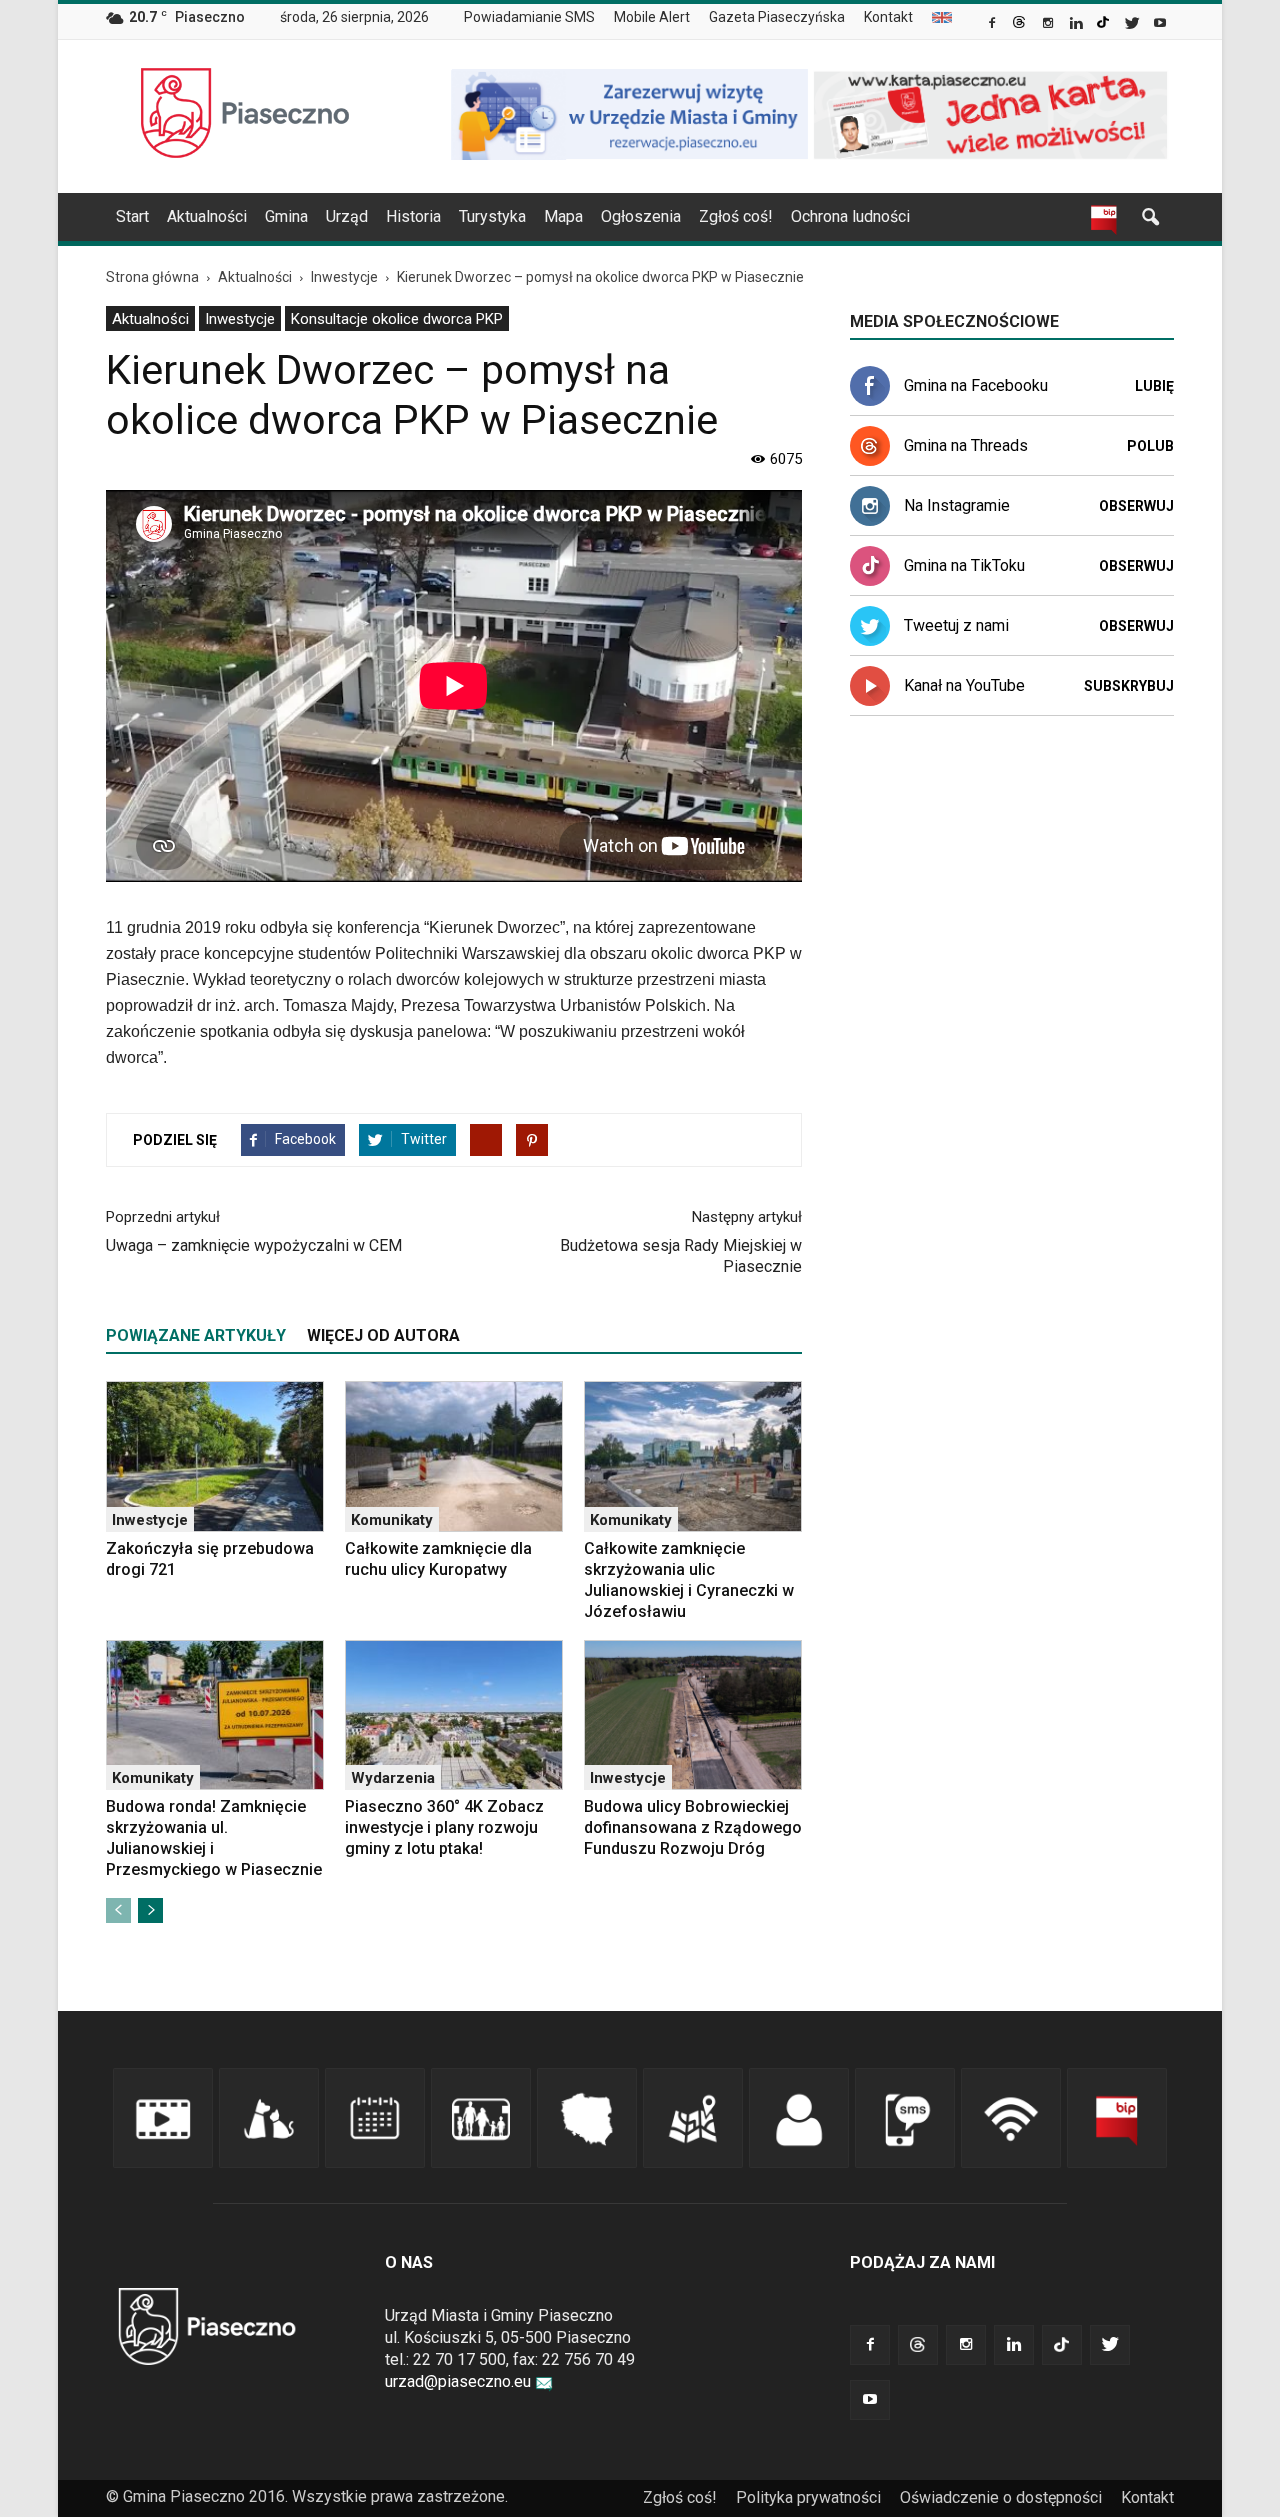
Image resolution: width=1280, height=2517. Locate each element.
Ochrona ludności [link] (850, 216)
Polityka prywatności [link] (808, 2497)
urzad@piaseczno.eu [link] (458, 2381)
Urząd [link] (347, 216)
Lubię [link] (1154, 386)
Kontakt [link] (888, 17)
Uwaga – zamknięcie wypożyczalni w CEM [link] (254, 1245)
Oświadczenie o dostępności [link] (1001, 2497)
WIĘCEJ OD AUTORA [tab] (383, 1335)
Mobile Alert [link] (652, 17)
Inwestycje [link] (240, 319)
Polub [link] (1150, 446)
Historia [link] (413, 216)
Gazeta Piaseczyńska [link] (777, 17)
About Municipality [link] (942, 17)
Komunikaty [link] (392, 1520)
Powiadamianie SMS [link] (529, 17)
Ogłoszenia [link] (641, 216)
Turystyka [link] (492, 216)
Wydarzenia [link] (393, 1778)
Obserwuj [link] (1136, 506)
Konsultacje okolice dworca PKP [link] (397, 319)
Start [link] (132, 216)
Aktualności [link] (207, 216)
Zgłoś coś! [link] (736, 216)
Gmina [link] (286, 216)
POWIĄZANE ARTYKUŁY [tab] (196, 1335)
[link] (993, 25)
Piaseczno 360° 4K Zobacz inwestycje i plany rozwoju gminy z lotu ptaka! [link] (444, 1827)
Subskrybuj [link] (1129, 686)
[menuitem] (537, 18)
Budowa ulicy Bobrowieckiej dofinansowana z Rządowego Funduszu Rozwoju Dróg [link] (693, 1827)
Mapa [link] (563, 216)
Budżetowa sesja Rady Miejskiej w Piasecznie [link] (681, 1256)
